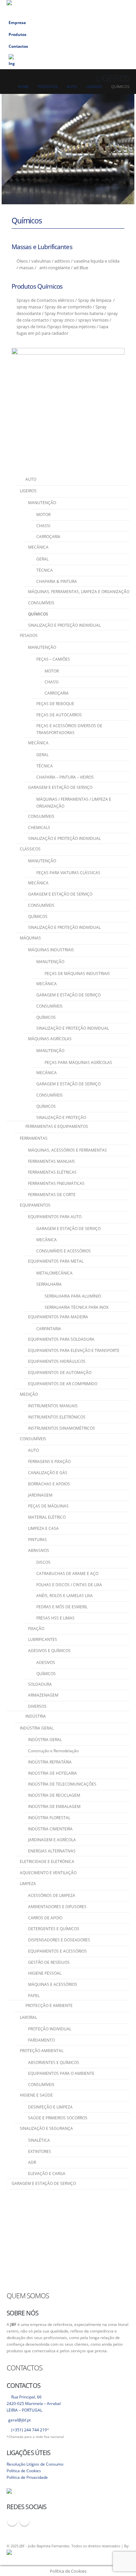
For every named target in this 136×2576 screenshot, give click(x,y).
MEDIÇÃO (29, 1394)
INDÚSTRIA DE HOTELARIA (52, 1773)
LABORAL (28, 2017)
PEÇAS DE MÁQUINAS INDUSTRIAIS (77, 973)
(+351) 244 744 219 (29, 2430)
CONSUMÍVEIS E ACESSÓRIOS (64, 1251)
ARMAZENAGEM (43, 1695)
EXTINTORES (40, 2151)
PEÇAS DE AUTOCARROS (59, 715)
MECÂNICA (38, 547)
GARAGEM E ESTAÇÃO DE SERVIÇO (60, 787)
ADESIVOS (46, 1662)
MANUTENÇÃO (42, 503)
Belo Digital (87, 2553)
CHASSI (43, 526)
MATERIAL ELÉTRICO (47, 1517)
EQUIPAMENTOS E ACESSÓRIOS (57, 1951)
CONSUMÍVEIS (41, 603)
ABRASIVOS (39, 1550)
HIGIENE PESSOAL (45, 1973)
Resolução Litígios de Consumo (35, 2464)
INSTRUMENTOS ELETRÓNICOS (57, 1417)
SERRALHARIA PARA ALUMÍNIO (73, 1296)
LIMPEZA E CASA (43, 1528)
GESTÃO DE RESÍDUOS (49, 1962)
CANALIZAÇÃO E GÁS (48, 1473)
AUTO (34, 1450)
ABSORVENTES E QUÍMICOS (54, 2062)
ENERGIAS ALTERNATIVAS (52, 1851)
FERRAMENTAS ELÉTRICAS (52, 1172)
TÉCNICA (45, 570)
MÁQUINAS (30, 938)
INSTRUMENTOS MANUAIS (53, 1406)
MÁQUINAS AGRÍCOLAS (50, 1039)
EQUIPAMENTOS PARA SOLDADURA (61, 1339)
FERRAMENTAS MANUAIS (51, 1161)
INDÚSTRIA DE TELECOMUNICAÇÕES (62, 1784)
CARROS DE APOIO (45, 1918)
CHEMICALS (39, 828)
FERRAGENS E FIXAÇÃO (49, 1461)
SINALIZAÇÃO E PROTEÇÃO (61, 1117)
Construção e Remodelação (53, 1751)
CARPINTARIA (49, 1329)
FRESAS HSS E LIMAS (55, 1618)
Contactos (18, 46)
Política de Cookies (24, 2471)
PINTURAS (37, 1540)
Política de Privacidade (27, 2477)
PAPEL (34, 1996)
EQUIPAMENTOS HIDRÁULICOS (57, 1361)
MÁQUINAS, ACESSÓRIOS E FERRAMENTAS (68, 1150)
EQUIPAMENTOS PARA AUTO (55, 1217)
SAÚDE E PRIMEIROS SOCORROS (58, 2118)
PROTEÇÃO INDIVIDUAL (50, 2029)
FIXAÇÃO (36, 1629)
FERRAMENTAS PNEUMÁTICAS (56, 1183)
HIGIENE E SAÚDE (36, 2095)
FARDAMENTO (41, 2040)
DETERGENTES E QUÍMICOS (54, 1929)
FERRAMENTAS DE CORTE (52, 1195)
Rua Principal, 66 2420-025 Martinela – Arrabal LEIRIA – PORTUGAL (34, 2403)
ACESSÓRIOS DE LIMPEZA (52, 1895)
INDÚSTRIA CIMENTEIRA (50, 1829)
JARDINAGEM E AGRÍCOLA (52, 1840)
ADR (32, 2162)
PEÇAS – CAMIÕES (53, 659)
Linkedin (24, 2521)
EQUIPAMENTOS (35, 1205)
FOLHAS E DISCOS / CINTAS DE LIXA (69, 1585)
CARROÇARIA (48, 537)
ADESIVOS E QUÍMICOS (49, 1651)
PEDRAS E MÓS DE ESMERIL (62, 1607)
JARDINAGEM (40, 1495)
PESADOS (29, 635)
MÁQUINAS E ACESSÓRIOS (53, 1984)
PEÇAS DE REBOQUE (55, 704)
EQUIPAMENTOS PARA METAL (56, 1261)
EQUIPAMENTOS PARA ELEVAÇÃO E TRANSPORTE (74, 1350)
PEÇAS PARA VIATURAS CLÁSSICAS (68, 873)
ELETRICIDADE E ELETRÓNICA (47, 1861)
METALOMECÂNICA (54, 1273)
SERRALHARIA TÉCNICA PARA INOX (77, 1307)
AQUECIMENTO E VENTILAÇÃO (48, 1873)
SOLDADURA (40, 1684)
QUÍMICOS (38, 614)
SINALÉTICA (39, 2140)
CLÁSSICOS (30, 849)
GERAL (42, 559)
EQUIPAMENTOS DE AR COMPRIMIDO (63, 1384)
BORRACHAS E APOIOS (49, 1484)
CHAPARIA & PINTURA (57, 581)
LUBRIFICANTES (43, 1639)
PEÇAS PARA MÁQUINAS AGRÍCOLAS (78, 1062)
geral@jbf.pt (19, 2420)
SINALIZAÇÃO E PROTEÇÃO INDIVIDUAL (64, 625)
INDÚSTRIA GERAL (37, 1728)
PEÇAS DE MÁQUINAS (48, 1506)
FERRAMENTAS (34, 1138)
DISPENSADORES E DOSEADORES (59, 1940)
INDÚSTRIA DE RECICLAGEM (54, 1795)
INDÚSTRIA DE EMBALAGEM (54, 1806)
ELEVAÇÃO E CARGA (47, 2174)
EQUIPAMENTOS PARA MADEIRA (58, 1317)
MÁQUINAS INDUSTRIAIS (51, 950)
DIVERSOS (37, 1706)
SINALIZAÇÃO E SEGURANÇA (46, 2128)
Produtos (17, 34)
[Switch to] (68, 61)
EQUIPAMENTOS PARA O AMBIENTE (61, 2073)
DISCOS (43, 1562)
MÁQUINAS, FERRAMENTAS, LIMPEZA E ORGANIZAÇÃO (79, 592)
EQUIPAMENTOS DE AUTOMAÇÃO (60, 1373)
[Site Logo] (40, 8)
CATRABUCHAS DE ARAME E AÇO (67, 1574)
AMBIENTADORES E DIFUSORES (57, 1907)
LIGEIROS (28, 491)
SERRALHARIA (49, 1284)
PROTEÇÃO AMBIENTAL (42, 2051)
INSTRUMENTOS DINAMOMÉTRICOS (62, 1428)
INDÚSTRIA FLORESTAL (49, 1818)
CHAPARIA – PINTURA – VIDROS (65, 777)
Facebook (12, 2521)
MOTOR (43, 515)
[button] (83, 8)
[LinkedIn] (105, 8)
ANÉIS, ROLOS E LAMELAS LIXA (65, 1596)
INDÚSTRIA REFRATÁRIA (50, 1762)
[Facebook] (93, 8)
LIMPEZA (28, 1884)
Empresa (17, 22)
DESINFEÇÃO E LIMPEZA (50, 2107)
